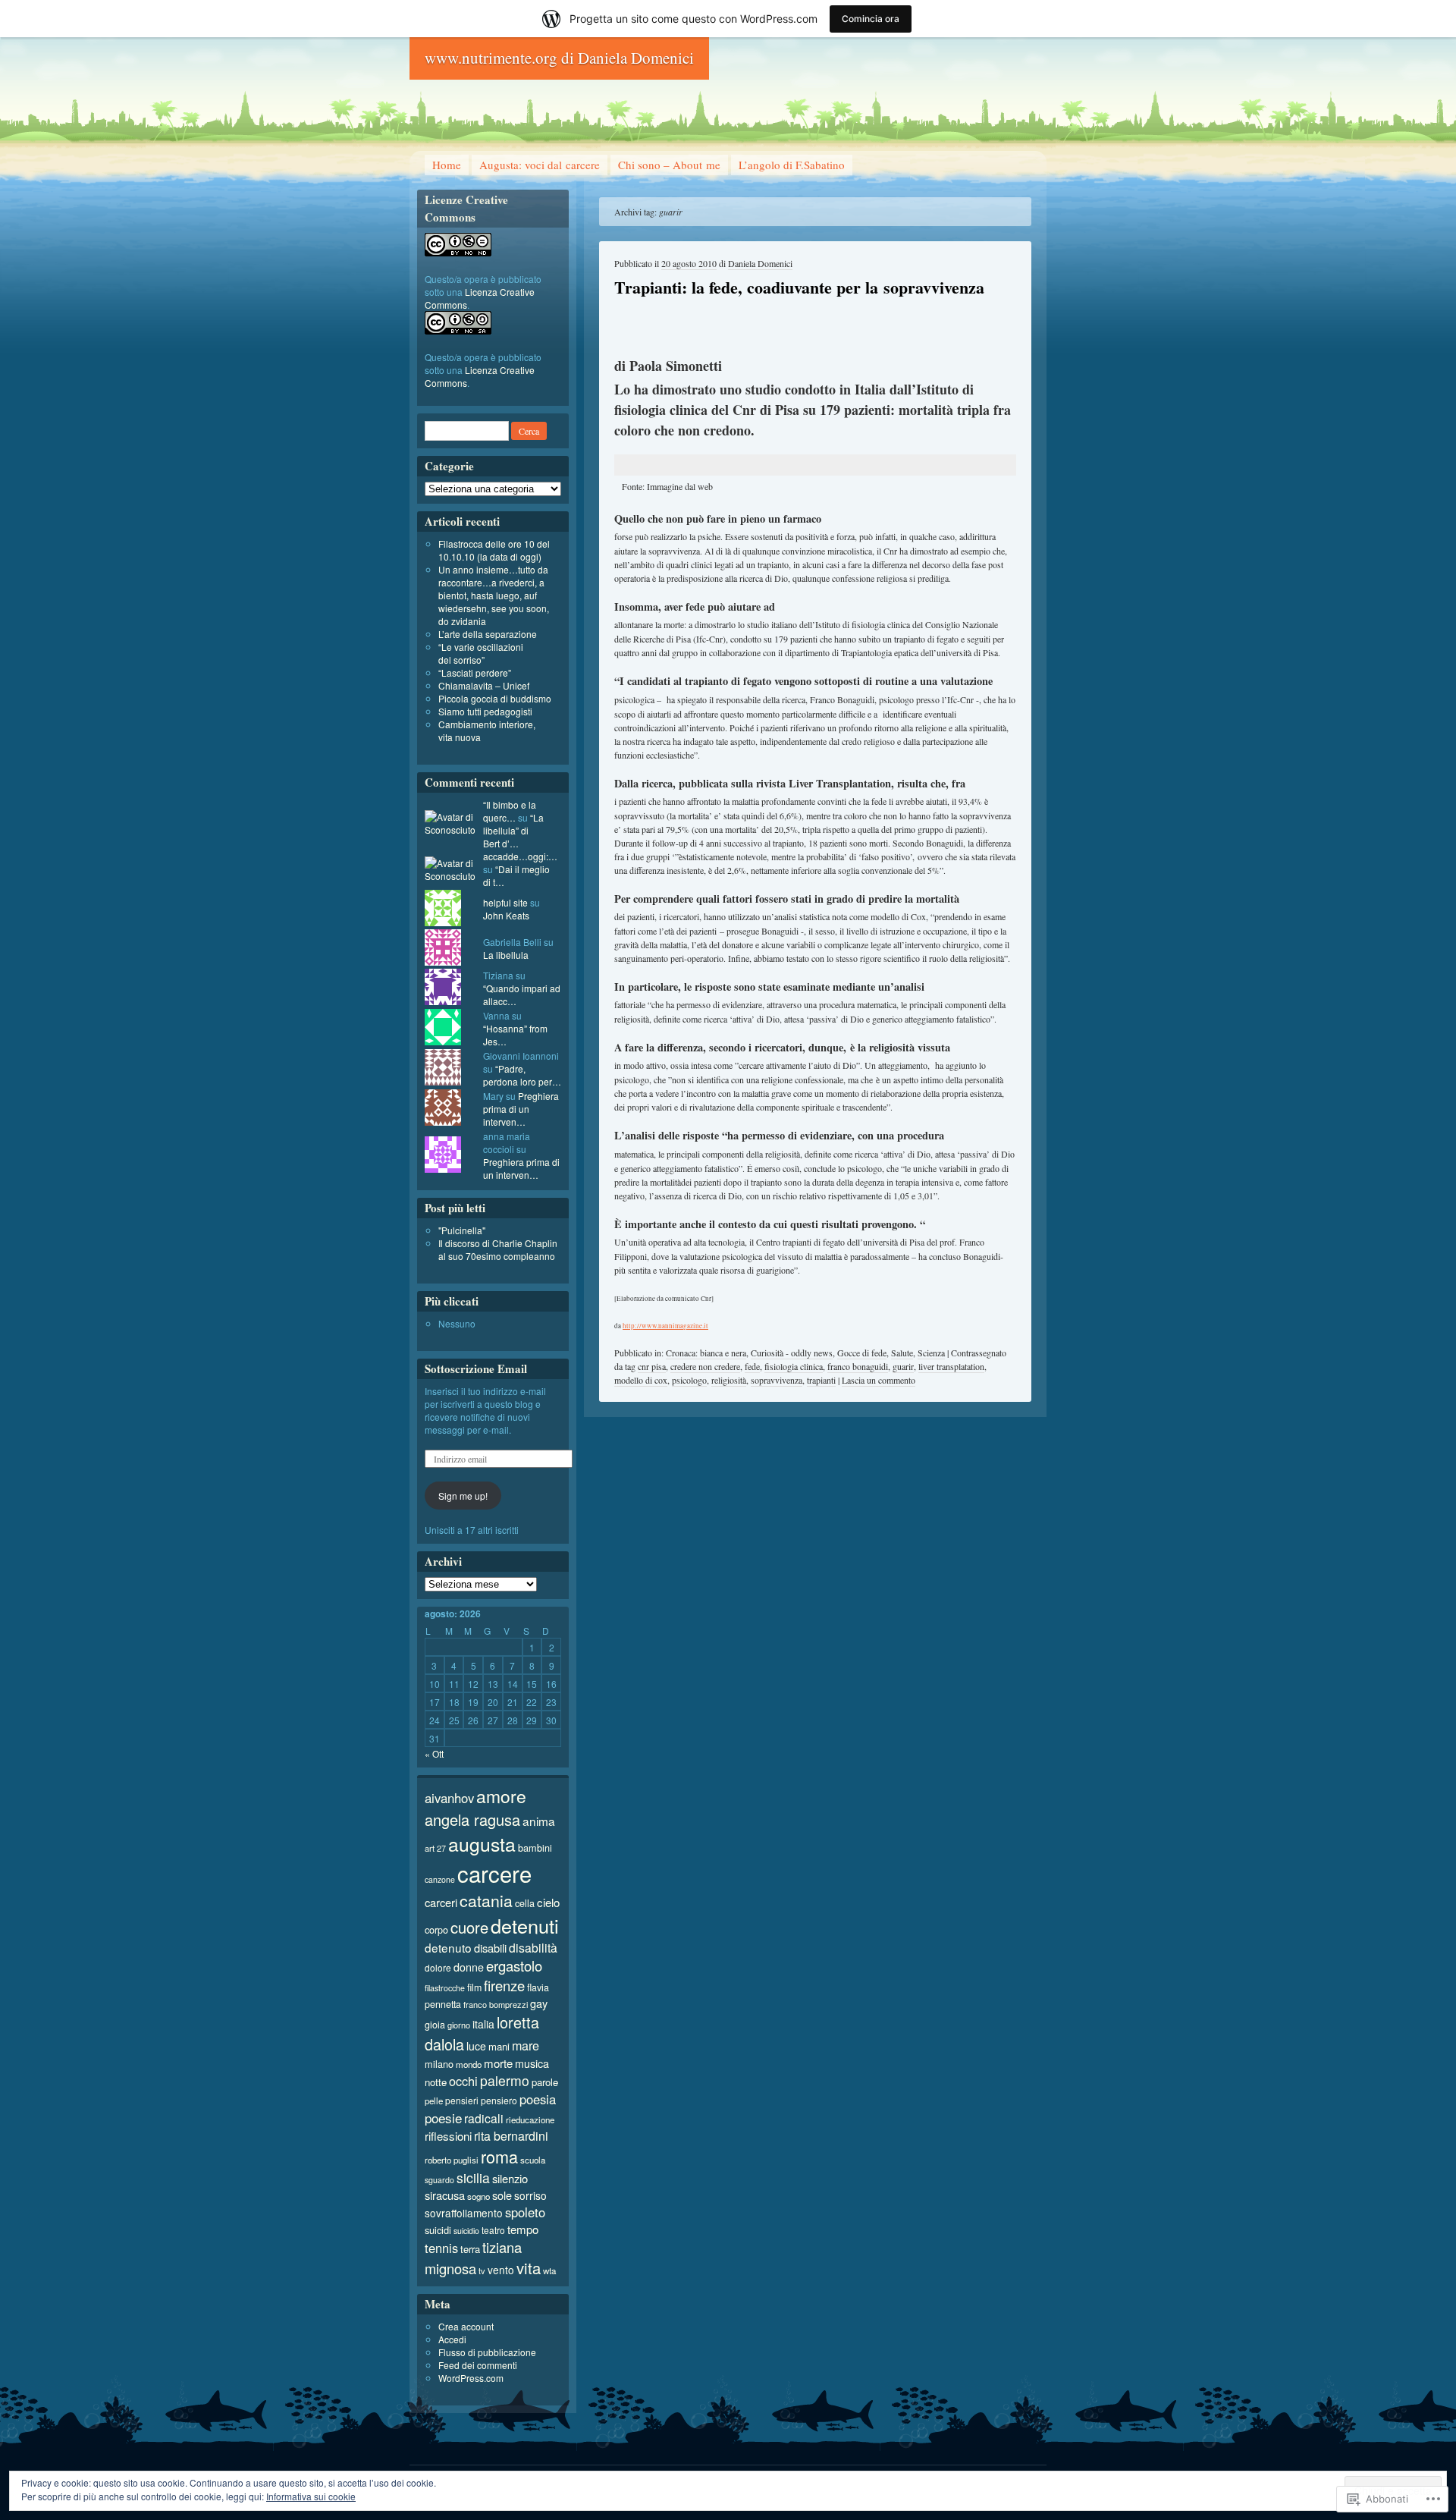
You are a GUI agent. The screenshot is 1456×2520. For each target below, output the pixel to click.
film (474, 1987)
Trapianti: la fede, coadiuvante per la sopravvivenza (799, 287)
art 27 (435, 1848)
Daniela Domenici (760, 263)
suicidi (438, 2230)
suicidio (466, 2231)
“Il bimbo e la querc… (510, 811)
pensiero (499, 2100)
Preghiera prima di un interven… (521, 1109)
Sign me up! (463, 1496)
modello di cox (641, 1380)
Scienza (931, 1353)
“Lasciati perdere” (475, 672)
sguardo (439, 2180)
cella (525, 1903)
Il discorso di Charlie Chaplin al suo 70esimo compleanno (498, 1249)
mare (526, 2045)
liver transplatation (951, 1366)
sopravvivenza (777, 1380)
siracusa (445, 2195)
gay (539, 2003)
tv (482, 2270)
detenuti (525, 1925)
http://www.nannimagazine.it (665, 1326)
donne (469, 1967)
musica (532, 2063)
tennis (441, 2248)
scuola (533, 2160)
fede (752, 1366)
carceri (441, 1902)
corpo (436, 1929)
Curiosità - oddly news (792, 1353)
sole (502, 2195)
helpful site (505, 902)
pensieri (462, 2100)
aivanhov (449, 1798)
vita (529, 2268)
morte (498, 2063)
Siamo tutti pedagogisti (485, 711)
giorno (459, 2025)
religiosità (729, 1380)
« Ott (434, 1753)
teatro (493, 2230)
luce (476, 2046)
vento (501, 2270)
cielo (548, 1902)
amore (501, 1796)
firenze (504, 1985)
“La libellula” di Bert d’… (513, 830)
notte (436, 2082)
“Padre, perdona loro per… (522, 1075)
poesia (538, 2099)
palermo (505, 2080)
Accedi (452, 2339)
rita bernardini (511, 2136)
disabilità (533, 1947)
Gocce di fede (862, 1353)
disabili (490, 1948)
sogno (479, 2196)
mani (499, 2046)
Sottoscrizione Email (476, 1368)
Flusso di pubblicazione (487, 2352)
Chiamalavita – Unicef (484, 685)
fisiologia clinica (794, 1366)
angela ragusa (472, 1819)
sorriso (530, 2195)
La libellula (506, 955)
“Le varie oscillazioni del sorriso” (481, 653)
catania (486, 1900)
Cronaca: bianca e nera (706, 1353)
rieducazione (530, 2119)
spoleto (525, 2212)
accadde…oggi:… (520, 856)
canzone (440, 1879)
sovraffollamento (464, 2213)
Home (447, 165)
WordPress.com (471, 2378)
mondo (469, 2064)
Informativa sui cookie (311, 2496)
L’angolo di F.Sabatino (792, 165)
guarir (903, 1366)
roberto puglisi (452, 2160)
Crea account (466, 2326)
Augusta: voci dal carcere (540, 165)
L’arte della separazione (488, 634)
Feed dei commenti (478, 2365)
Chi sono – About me (669, 165)
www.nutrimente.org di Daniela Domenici (559, 58)
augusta (482, 1844)
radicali (484, 2118)
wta (549, 2270)
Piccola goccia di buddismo (495, 698)
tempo (523, 2229)
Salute (902, 1353)
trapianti (821, 1380)
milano (439, 2064)
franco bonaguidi (858, 1366)
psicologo (689, 1380)
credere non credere (705, 1366)
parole (545, 2082)
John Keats (506, 915)
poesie (443, 2118)
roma (499, 2156)
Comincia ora (871, 19)
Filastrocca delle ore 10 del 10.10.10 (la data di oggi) (494, 550)
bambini (535, 1848)
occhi (463, 2081)
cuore (469, 1927)
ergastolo (514, 1965)
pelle (434, 2101)
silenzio (510, 2178)
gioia (435, 2025)
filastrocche (445, 1988)
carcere (494, 1873)
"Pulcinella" (462, 1230)
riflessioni (448, 2136)
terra (470, 2249)
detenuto (448, 1947)
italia (483, 2024)
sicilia (473, 2178)
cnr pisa (652, 1366)
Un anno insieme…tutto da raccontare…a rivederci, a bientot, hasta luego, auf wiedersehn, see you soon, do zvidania (494, 595)
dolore (438, 1967)
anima (539, 1821)
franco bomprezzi (496, 2004)
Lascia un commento (879, 1380)
